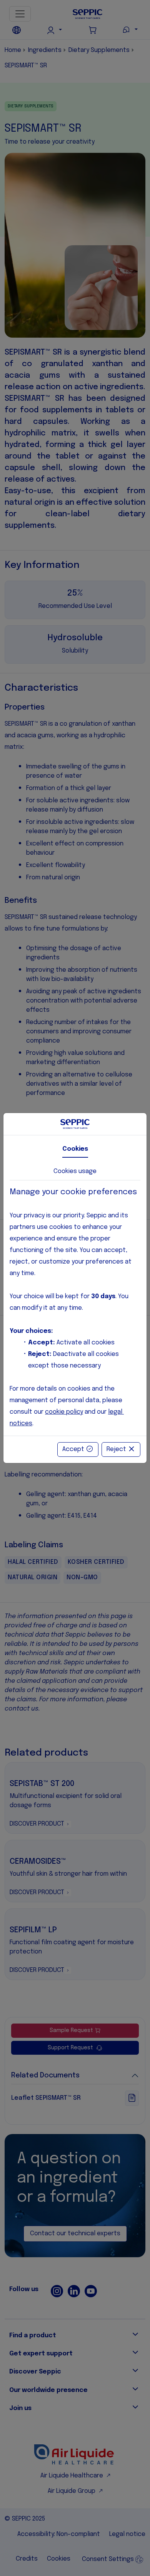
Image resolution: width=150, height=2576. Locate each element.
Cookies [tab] (75, 1149)
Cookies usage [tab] (75, 1171)
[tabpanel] (75, 1308)
